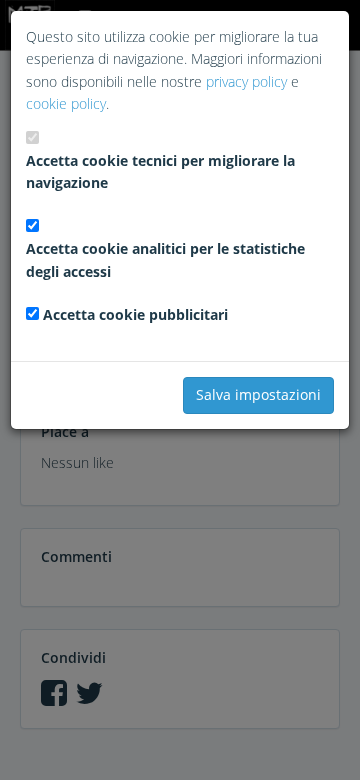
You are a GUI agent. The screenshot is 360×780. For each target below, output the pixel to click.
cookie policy (66, 103)
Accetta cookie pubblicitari (135, 314)
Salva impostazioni (258, 394)
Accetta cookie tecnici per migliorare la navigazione (160, 171)
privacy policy (246, 81)
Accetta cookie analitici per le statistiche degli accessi (165, 259)
